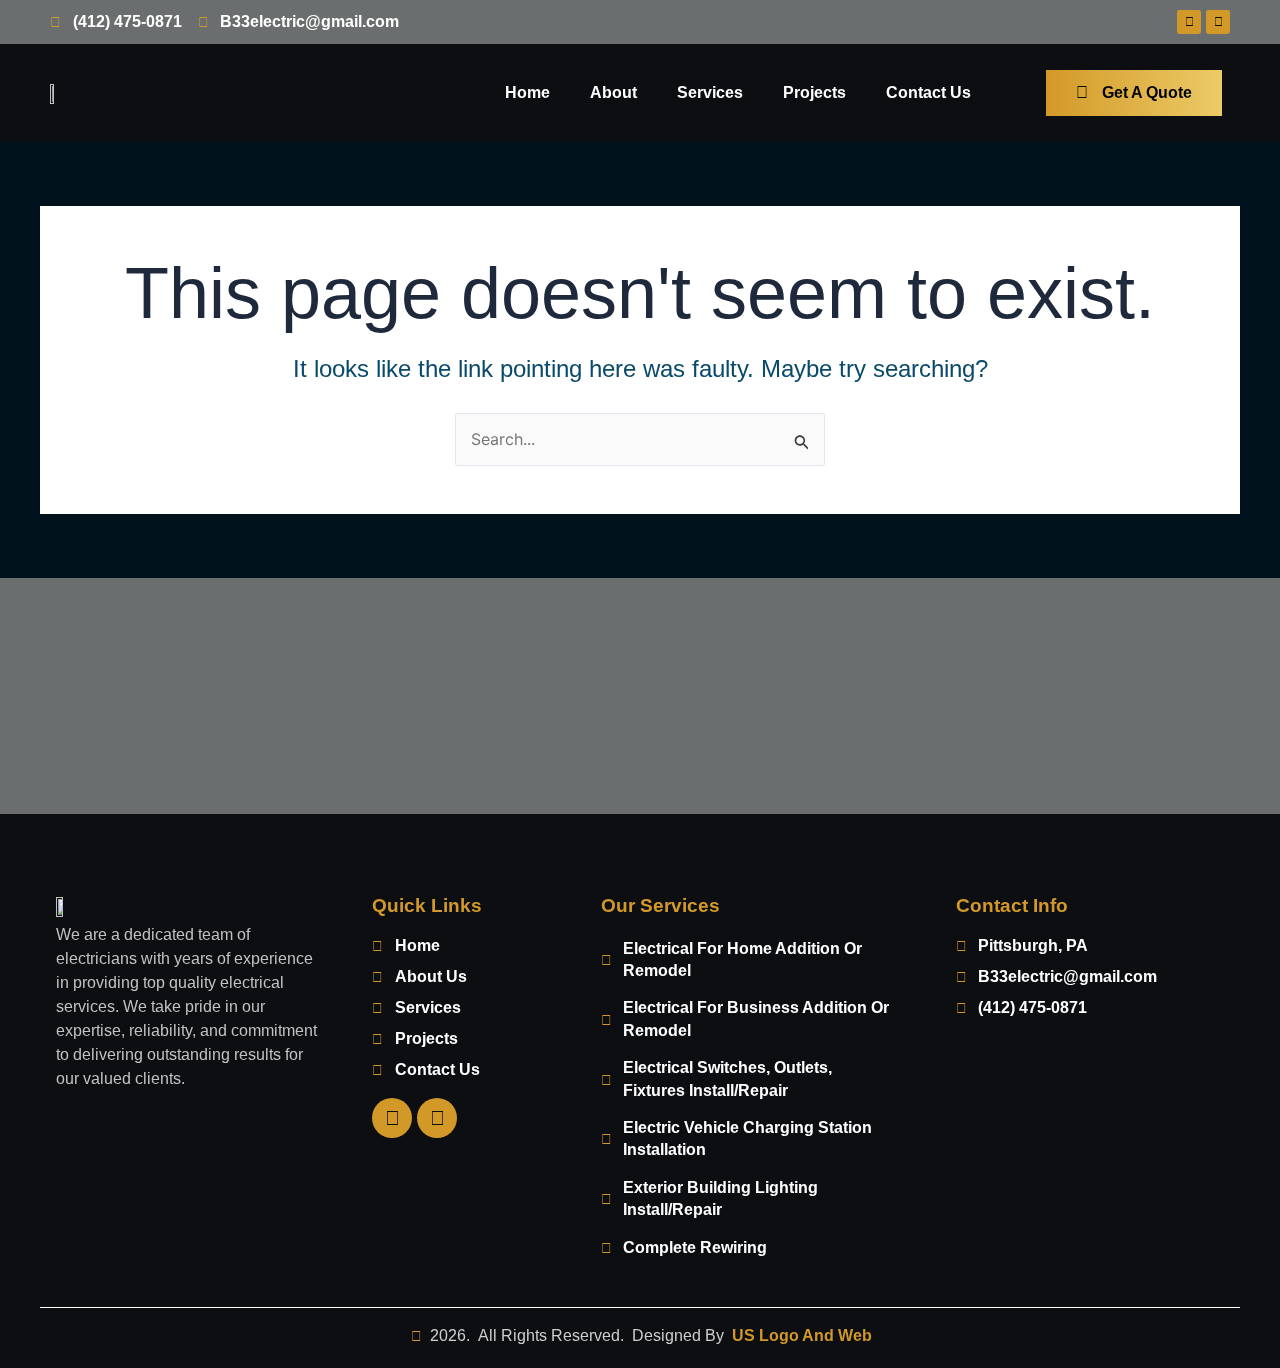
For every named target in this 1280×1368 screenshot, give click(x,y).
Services (710, 92)
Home (527, 92)
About (613, 92)
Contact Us (928, 92)
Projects (814, 92)
